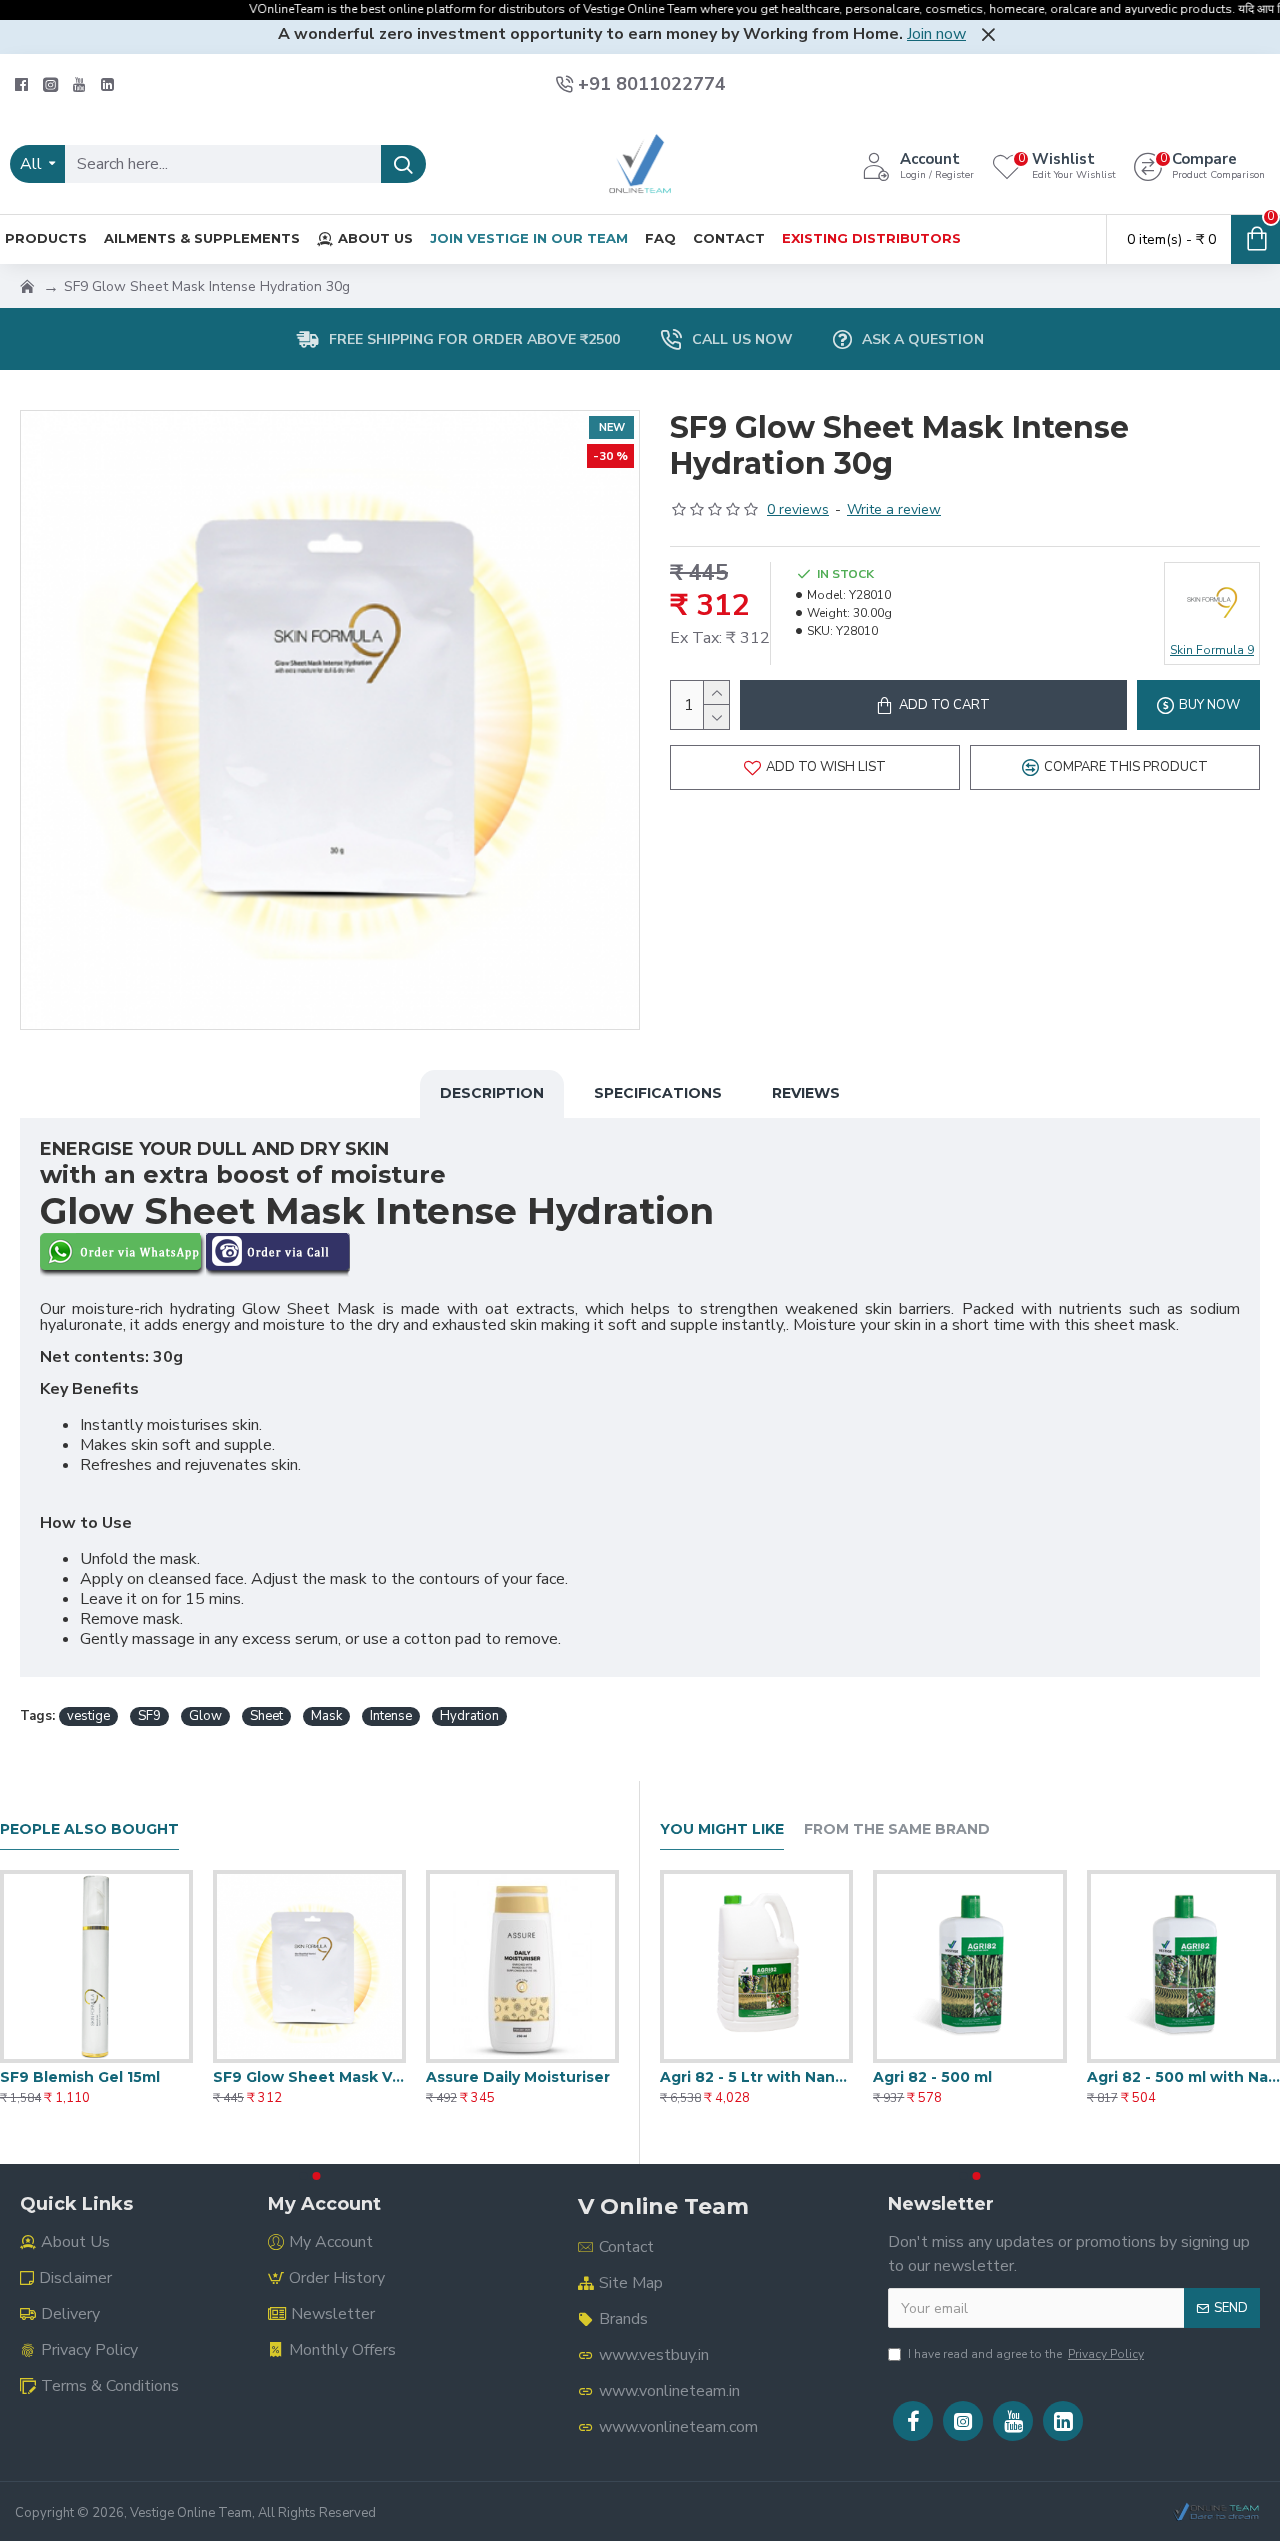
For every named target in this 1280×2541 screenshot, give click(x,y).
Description (492, 1093)
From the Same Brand (897, 1829)
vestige (88, 1716)
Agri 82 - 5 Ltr (1138, 2077)
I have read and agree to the (1026, 2354)
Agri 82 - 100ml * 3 (727, 2077)
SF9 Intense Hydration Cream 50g (96, 2077)
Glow (205, 1716)
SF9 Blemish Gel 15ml (506, 2077)
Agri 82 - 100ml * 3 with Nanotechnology (969, 2077)
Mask (326, 1716)
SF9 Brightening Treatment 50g (309, 2077)
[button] (303, 2176)
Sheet (266, 1716)
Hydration (469, 1716)
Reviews (806, 1093)
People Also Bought (89, 1829)
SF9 (149, 1716)
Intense (391, 1716)
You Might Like (722, 1829)
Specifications (658, 1093)
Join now (936, 34)
